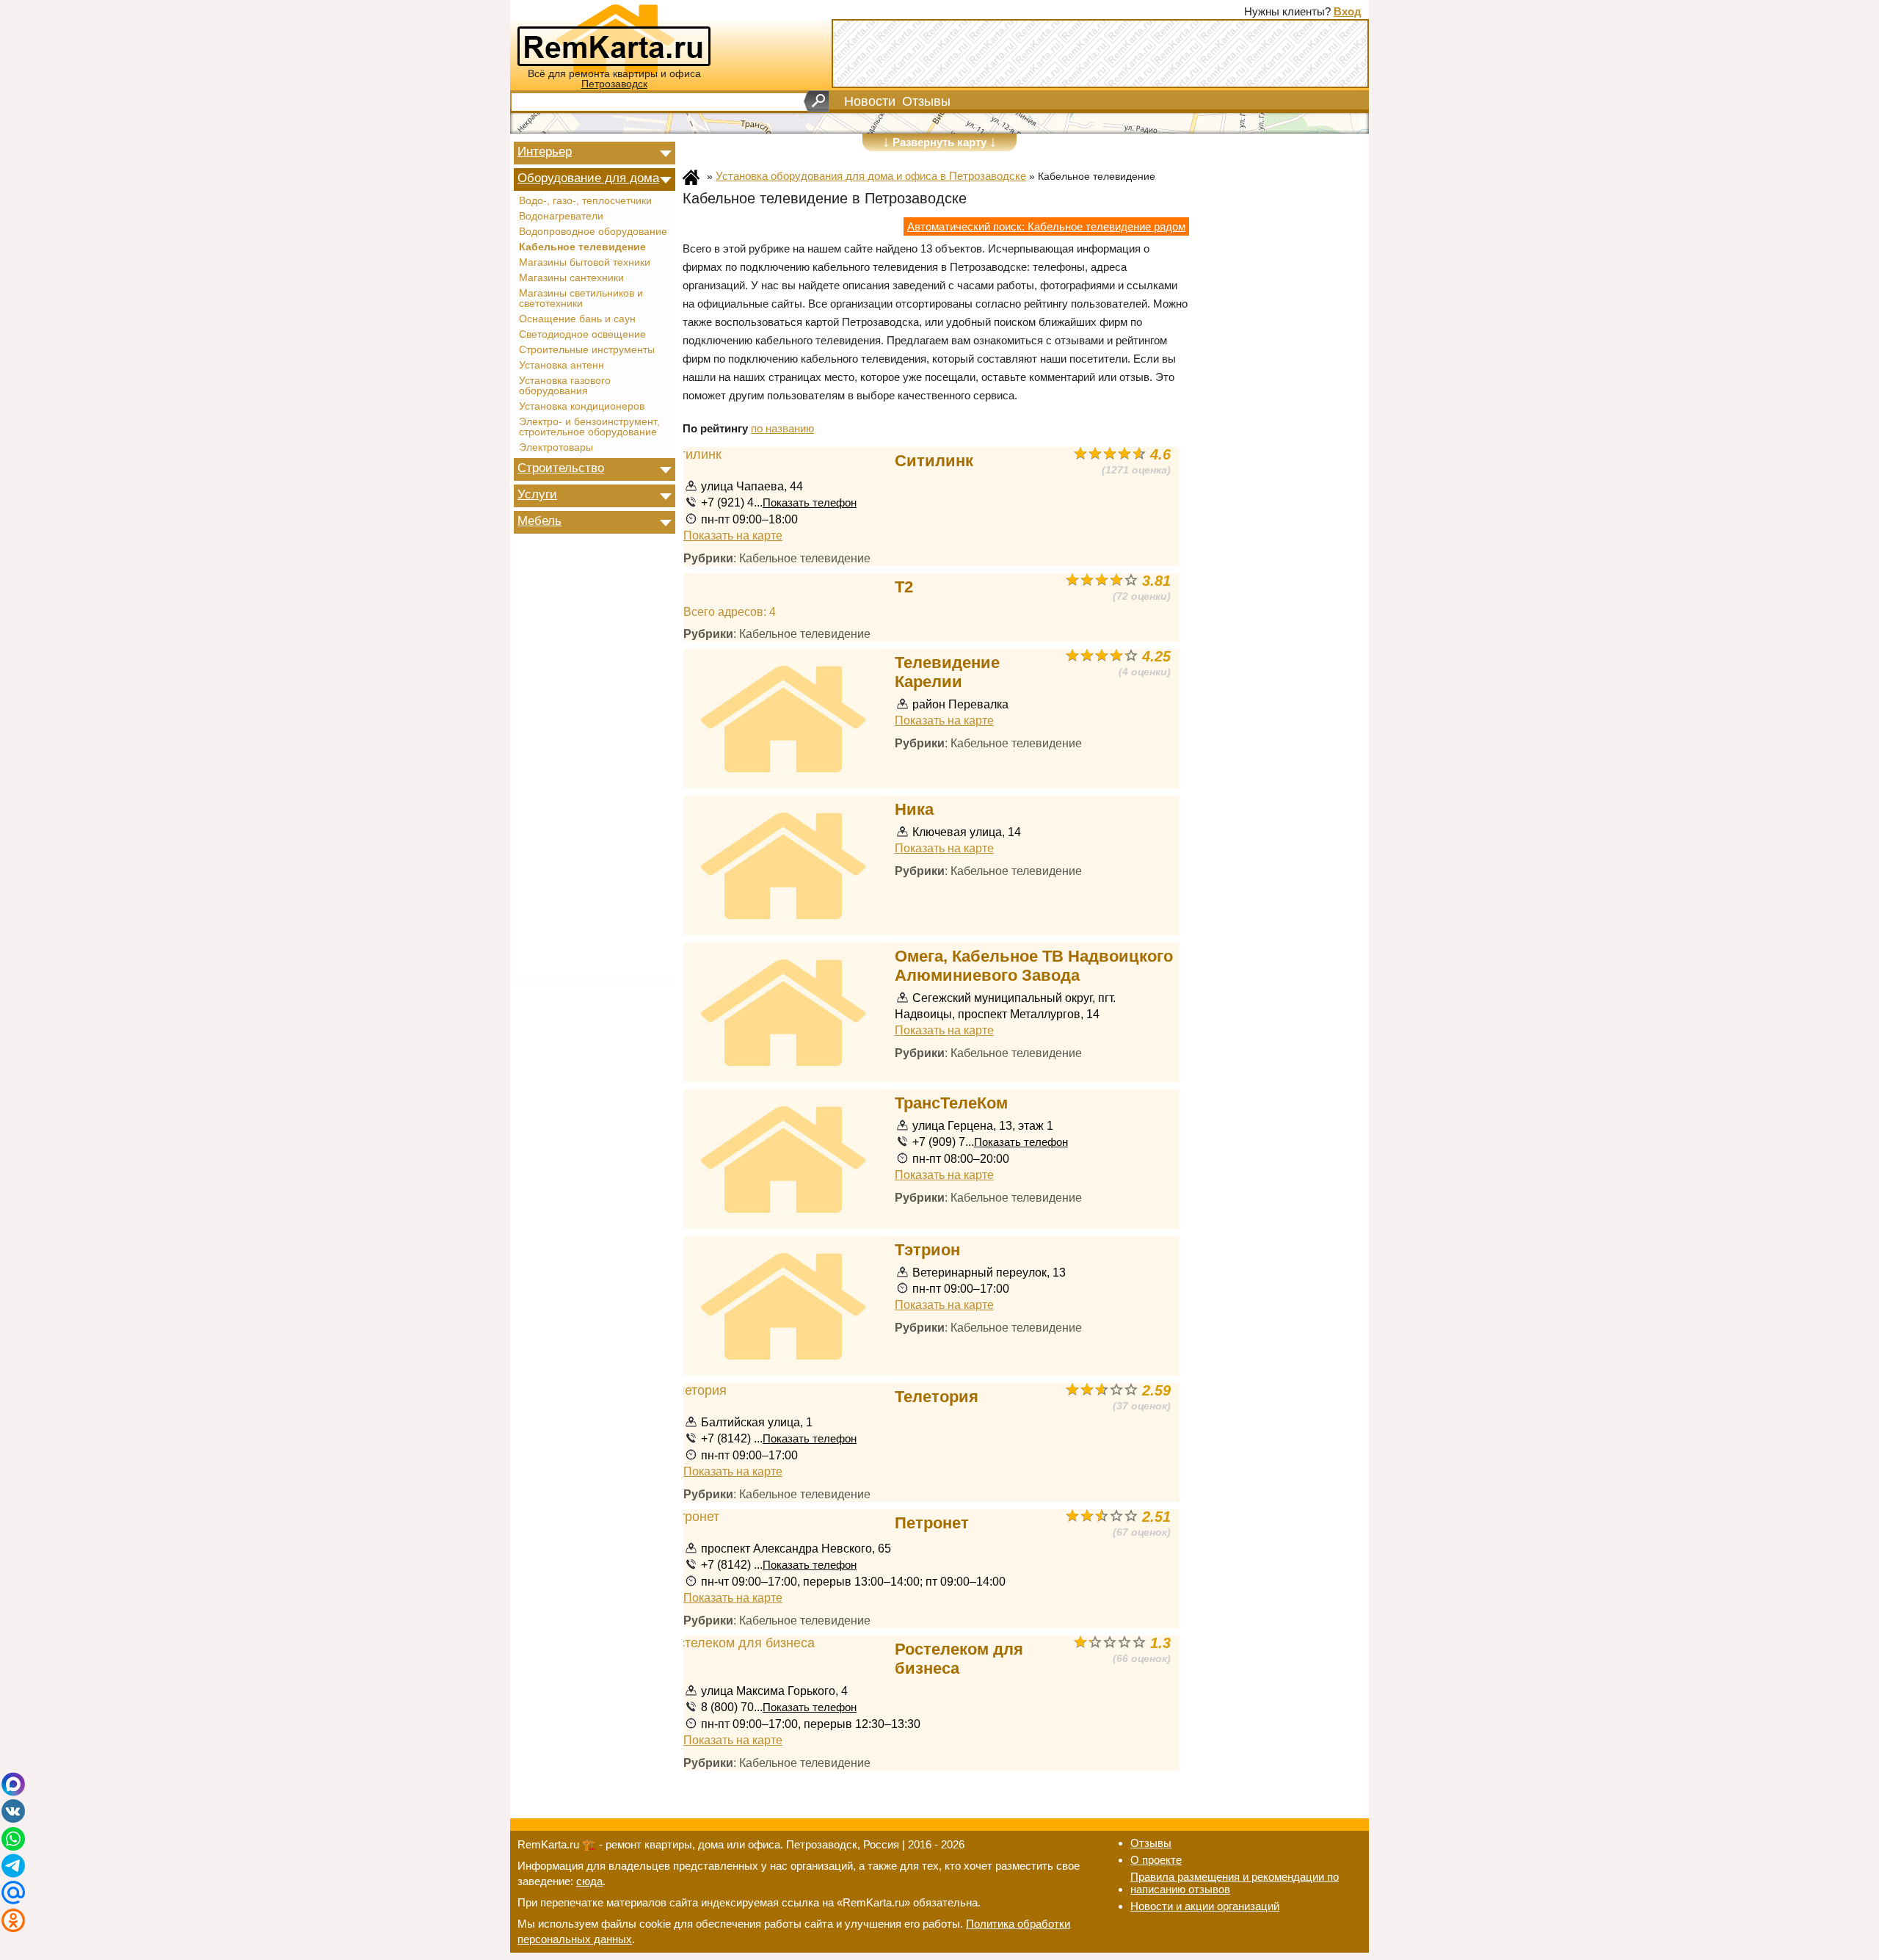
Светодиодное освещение (582, 335)
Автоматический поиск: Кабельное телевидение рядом (1046, 226)
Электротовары (556, 448)
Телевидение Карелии (947, 672)
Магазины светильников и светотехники (581, 299)
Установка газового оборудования (565, 386)
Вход (1348, 11)
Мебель (539, 520)
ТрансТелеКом (951, 1103)
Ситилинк (934, 461)
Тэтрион (927, 1250)
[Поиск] (817, 101)
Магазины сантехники (571, 278)
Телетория (937, 1397)
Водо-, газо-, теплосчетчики (585, 201)
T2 (904, 587)
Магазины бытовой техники (585, 263)
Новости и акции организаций (1205, 1906)
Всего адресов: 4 (730, 611)
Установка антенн (561, 366)
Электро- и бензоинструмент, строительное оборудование (589, 427)
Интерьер (545, 151)
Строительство (561, 468)
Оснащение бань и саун (577, 319)
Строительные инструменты (587, 350)
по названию (782, 428)
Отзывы (926, 101)
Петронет (932, 1523)
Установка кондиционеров (582, 407)
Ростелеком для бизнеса (959, 1659)
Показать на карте (733, 535)
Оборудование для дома (588, 178)
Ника (914, 809)
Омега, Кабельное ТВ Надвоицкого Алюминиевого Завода (1034, 966)
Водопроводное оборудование (593, 232)
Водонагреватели (561, 217)
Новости (870, 101)
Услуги (537, 494)
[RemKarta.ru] (614, 38)
